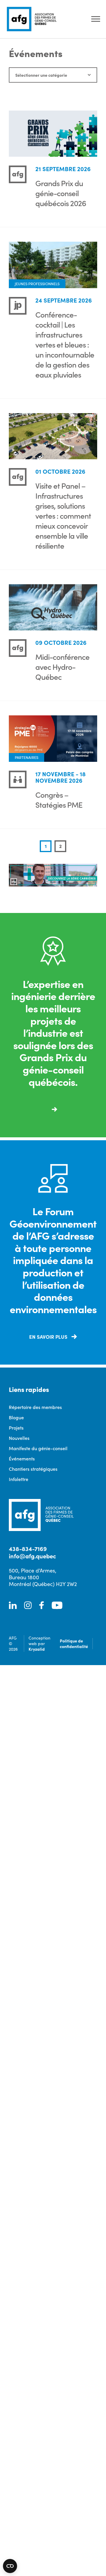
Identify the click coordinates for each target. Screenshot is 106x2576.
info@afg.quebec (32, 1556)
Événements (22, 1458)
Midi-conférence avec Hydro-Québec (62, 666)
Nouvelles (19, 1438)
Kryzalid (37, 1649)
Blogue (16, 1417)
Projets (16, 1428)
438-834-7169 (28, 1549)
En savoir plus (49, 1337)
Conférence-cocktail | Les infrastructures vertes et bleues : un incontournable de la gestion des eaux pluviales (65, 344)
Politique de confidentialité (74, 1643)
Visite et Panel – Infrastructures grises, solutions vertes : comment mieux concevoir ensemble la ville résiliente (63, 515)
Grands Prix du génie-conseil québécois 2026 (61, 193)
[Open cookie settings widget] (10, 2566)
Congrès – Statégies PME (59, 799)
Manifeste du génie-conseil (38, 1448)
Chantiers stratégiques (33, 1469)
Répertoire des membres (35, 1407)
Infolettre (19, 1479)
